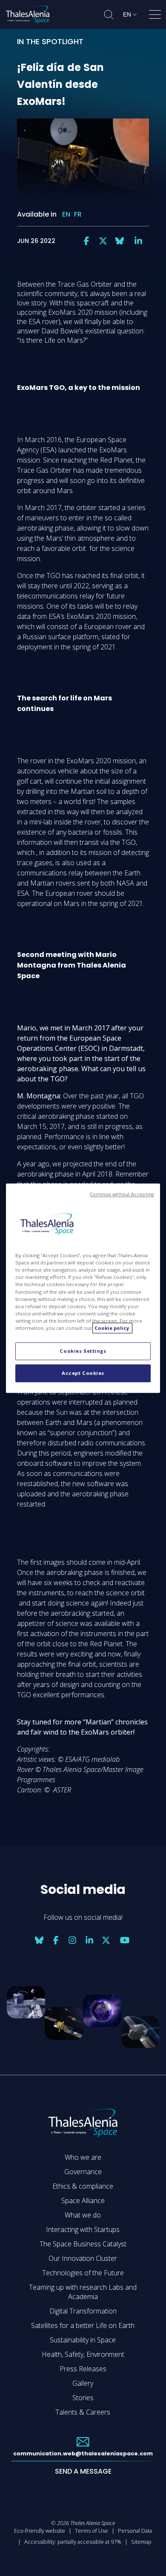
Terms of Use (92, 2531)
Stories (83, 2398)
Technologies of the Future (83, 2273)
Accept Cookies (83, 1373)
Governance (83, 2172)
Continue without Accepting (122, 1194)
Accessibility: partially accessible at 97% (73, 2542)
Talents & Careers (83, 2412)
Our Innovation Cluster (83, 2258)
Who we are (83, 2157)
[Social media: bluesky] (120, 241)
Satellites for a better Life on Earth (83, 2325)
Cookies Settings (83, 1351)
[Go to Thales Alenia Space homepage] (28, 14)
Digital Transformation (83, 2311)
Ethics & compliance (83, 2186)
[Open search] (109, 15)
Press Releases (83, 2369)
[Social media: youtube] (125, 1940)
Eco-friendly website (40, 2531)
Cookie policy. (112, 1328)
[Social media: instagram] (72, 1940)
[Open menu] (155, 16)
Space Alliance (83, 2201)
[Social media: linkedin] (138, 241)
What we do (83, 2215)
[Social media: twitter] (103, 241)
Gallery (83, 2383)
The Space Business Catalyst (83, 2244)
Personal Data (135, 2531)
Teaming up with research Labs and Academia (83, 2292)
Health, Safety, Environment (83, 2354)
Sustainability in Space (83, 2340)
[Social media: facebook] (86, 241)
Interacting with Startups (83, 2229)
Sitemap (141, 2542)
